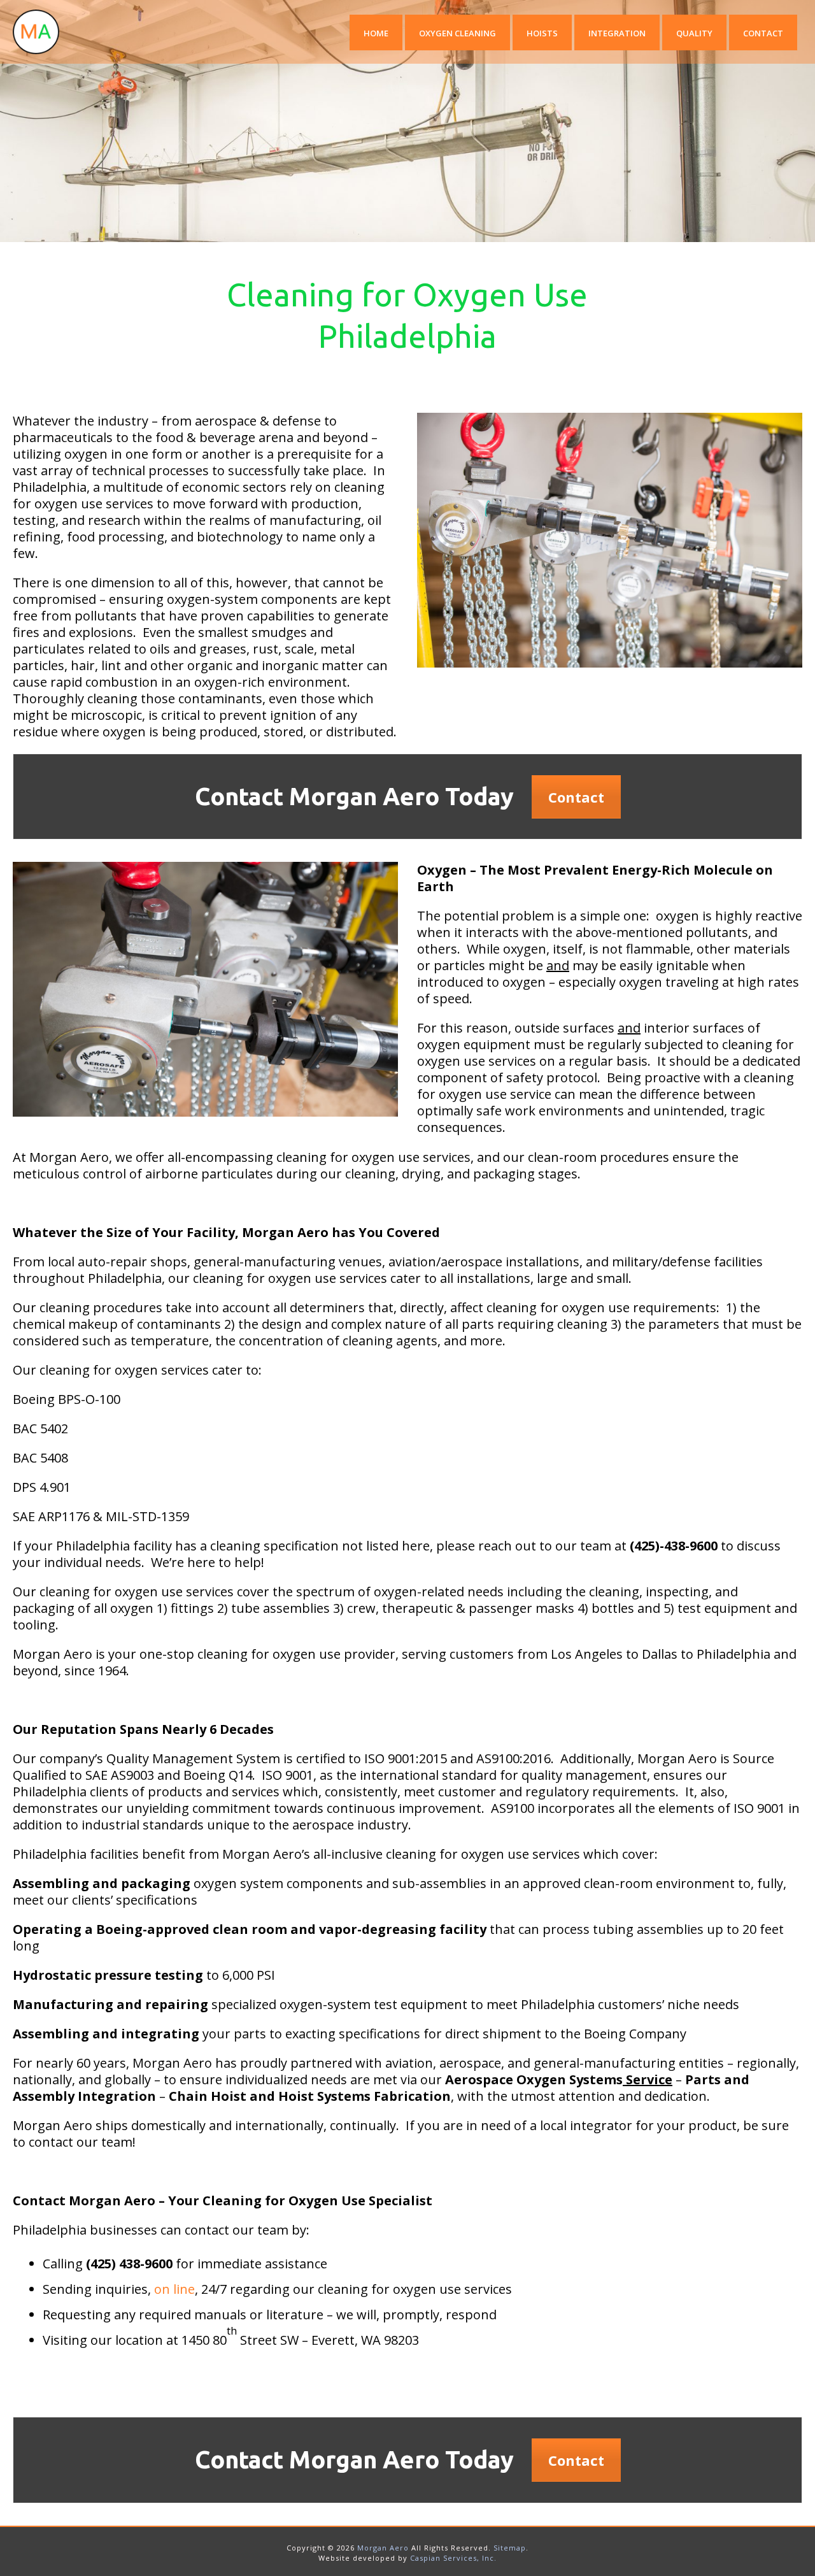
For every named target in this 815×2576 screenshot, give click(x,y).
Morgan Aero (383, 2548)
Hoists (542, 33)
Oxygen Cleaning (457, 33)
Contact (763, 33)
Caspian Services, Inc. (453, 2558)
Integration (617, 33)
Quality (694, 33)
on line (174, 2289)
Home (376, 33)
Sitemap (510, 2548)
